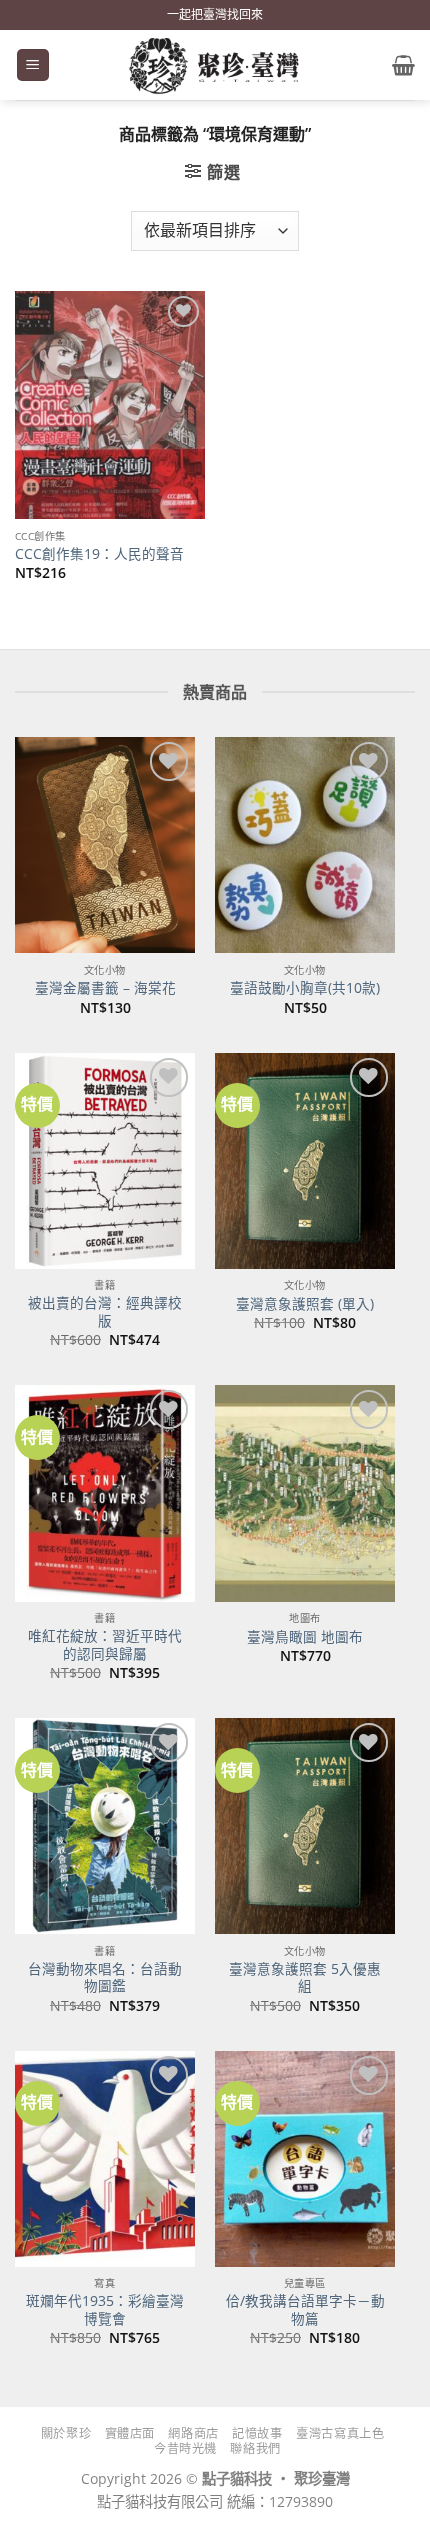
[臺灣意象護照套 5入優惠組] (305, 1826)
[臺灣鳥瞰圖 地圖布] (305, 1493)
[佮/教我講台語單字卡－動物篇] (305, 2159)
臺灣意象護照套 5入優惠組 (305, 1977)
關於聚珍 (66, 2433)
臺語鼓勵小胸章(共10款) (305, 988)
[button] (33, 65)
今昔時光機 (185, 2448)
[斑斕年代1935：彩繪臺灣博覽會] (105, 2159)
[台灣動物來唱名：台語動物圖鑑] (105, 1826)
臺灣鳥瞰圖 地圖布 (305, 1637)
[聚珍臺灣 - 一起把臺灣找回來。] (215, 65)
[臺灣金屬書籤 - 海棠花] (105, 845)
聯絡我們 (255, 2448)
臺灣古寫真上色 (340, 2433)
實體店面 (130, 2433)
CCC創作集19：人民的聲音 (99, 554)
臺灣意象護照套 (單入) (305, 1304)
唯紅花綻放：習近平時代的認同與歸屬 (105, 1644)
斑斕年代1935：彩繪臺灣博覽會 (105, 2309)
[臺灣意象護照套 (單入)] (305, 1161)
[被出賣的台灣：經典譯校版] (105, 1161)
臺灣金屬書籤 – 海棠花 (105, 988)
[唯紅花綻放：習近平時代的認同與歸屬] (105, 1493)
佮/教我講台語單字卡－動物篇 (305, 2309)
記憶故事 (257, 2433)
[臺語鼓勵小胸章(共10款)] (305, 845)
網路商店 (193, 2433)
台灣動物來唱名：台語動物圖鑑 (105, 1977)
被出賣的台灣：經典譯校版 (105, 1311)
